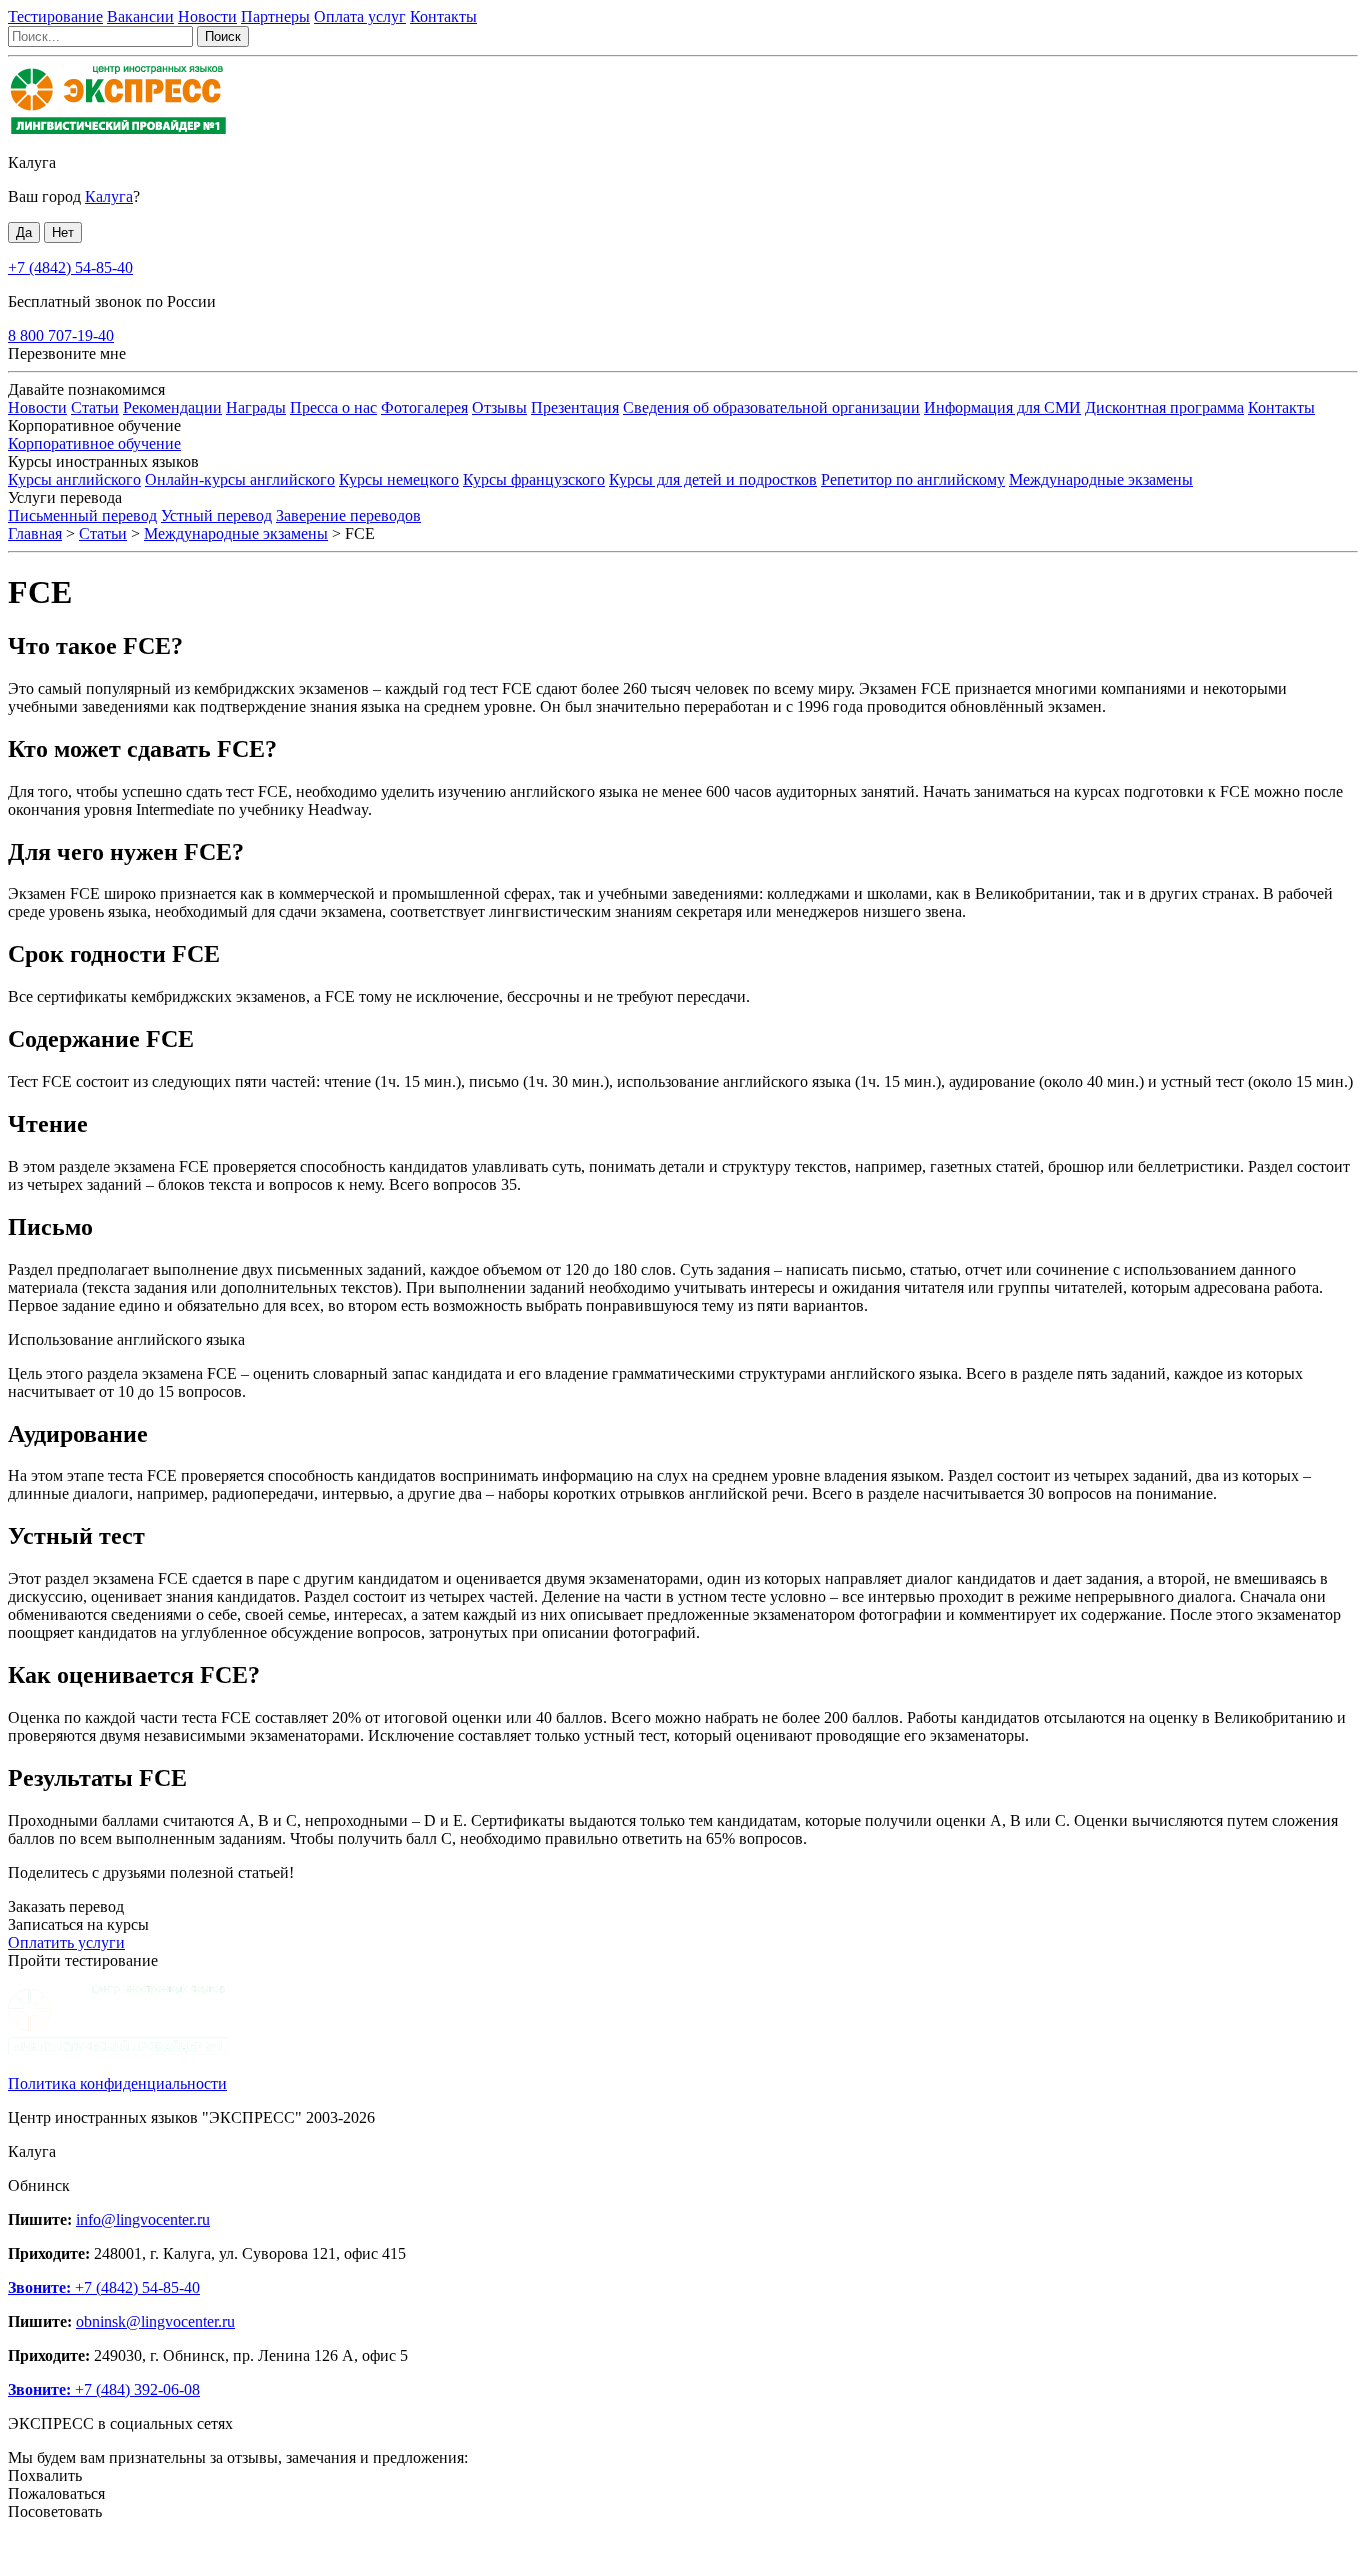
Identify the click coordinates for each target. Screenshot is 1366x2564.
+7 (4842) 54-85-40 (70, 267)
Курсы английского (74, 479)
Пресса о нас (333, 407)
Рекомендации (172, 407)
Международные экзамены (1101, 479)
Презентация (575, 407)
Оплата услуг (360, 16)
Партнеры (275, 16)
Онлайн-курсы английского (240, 479)
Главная (35, 533)
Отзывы (499, 407)
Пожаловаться (56, 2493)
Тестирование (55, 16)
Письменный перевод (82, 515)
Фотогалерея (424, 407)
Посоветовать (55, 2511)
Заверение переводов (348, 515)
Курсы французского (534, 479)
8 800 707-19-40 (61, 335)
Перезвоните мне (67, 353)
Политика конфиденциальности (117, 2083)
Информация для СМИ (1002, 407)
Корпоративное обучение (94, 443)
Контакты (443, 16)
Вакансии (140, 16)
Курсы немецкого (399, 479)
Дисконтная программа (1164, 407)
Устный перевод (216, 515)
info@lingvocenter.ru (143, 2219)
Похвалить (45, 2475)
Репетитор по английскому (913, 479)
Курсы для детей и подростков (713, 479)
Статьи (95, 407)
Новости (207, 16)
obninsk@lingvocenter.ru (155, 2321)
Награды (256, 407)
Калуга (32, 162)
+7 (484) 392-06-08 (104, 2389)
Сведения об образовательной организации (771, 407)
